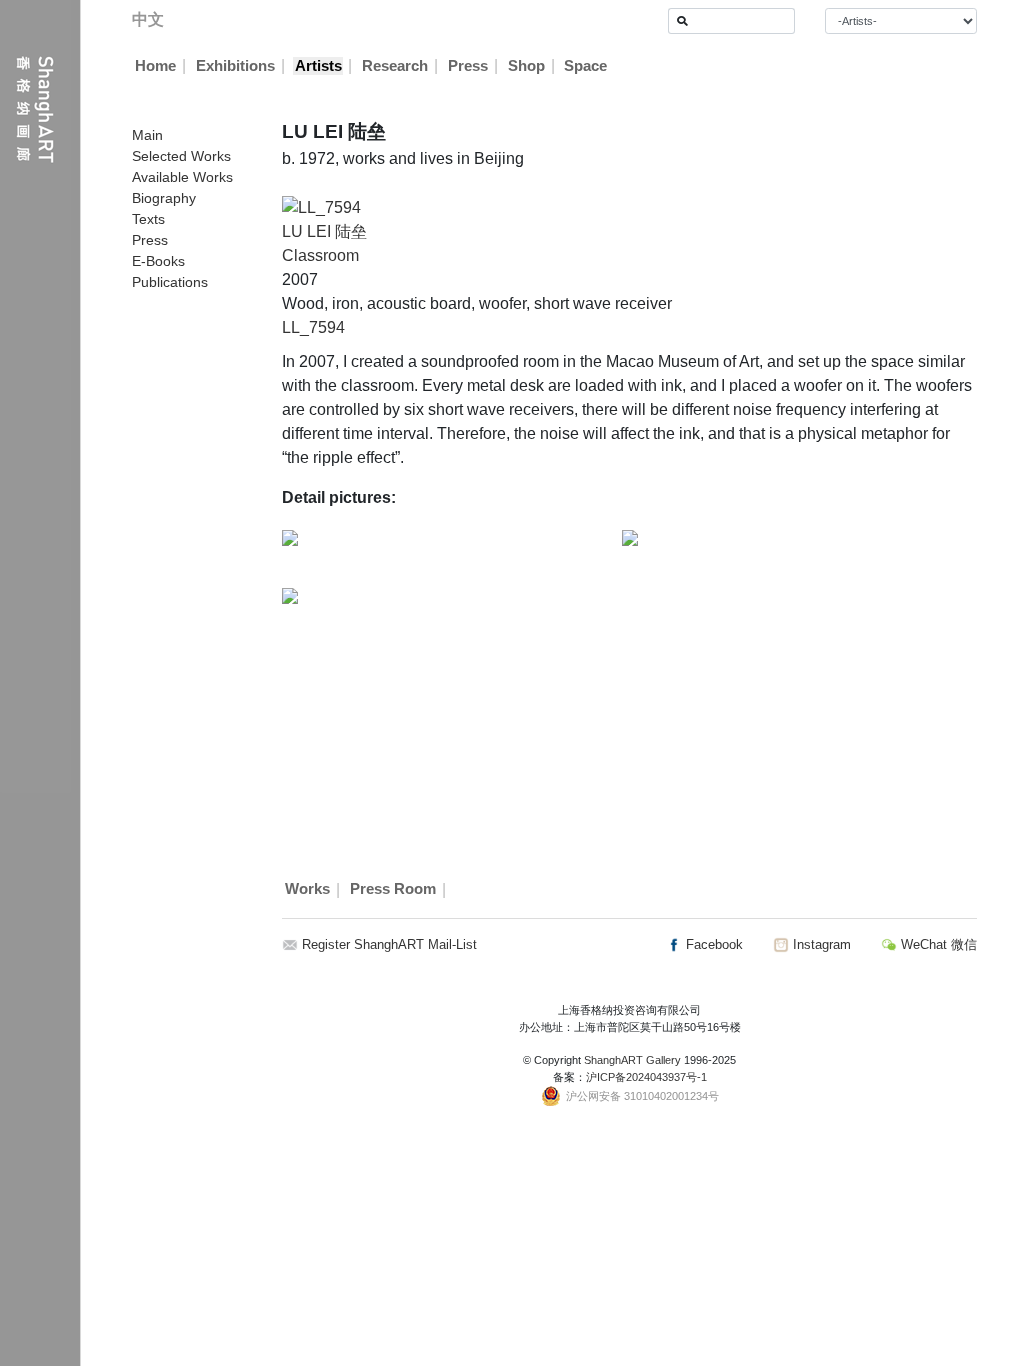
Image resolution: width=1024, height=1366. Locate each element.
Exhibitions (235, 66)
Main (147, 135)
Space (585, 66)
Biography (164, 198)
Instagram (820, 944)
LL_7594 (313, 327)
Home (155, 66)
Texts (148, 219)
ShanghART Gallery (632, 1060)
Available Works (182, 177)
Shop (526, 66)
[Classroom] (321, 206)
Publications (170, 282)
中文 (148, 19)
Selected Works (181, 156)
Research (395, 66)
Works (307, 890)
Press (468, 66)
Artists (318, 66)
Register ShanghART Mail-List (389, 944)
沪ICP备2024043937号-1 (646, 1077)
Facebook (712, 944)
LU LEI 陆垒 (324, 231)
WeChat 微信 (937, 944)
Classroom (320, 255)
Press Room (393, 890)
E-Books (158, 261)
